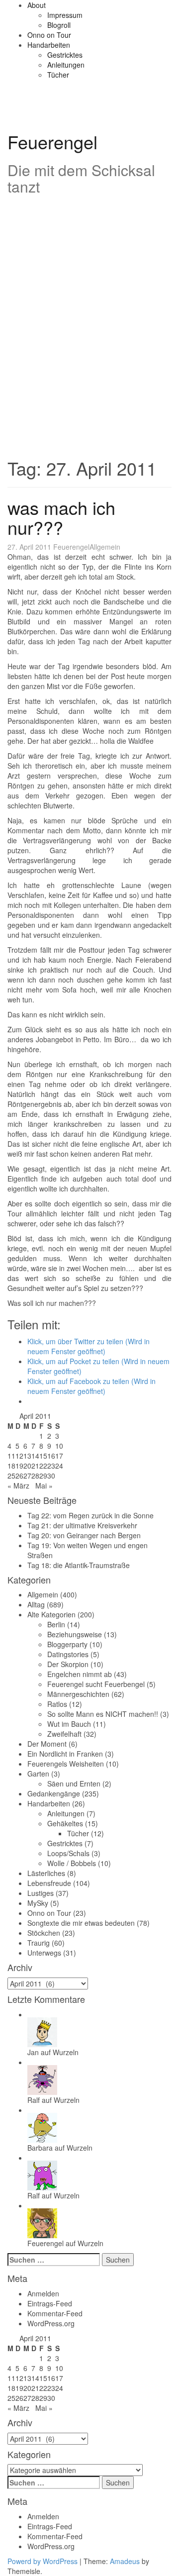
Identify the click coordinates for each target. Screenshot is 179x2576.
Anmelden (43, 2293)
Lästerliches (46, 1873)
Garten (38, 1774)
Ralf (34, 2100)
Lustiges (41, 1893)
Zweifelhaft (64, 1734)
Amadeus (125, 2561)
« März (18, 1486)
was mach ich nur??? (61, 517)
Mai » (44, 1486)
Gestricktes (65, 55)
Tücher (58, 75)
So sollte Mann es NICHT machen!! (103, 1714)
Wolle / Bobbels (72, 1863)
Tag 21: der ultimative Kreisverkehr (82, 1525)
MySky (38, 1903)
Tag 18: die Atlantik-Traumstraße (79, 1565)
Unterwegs (44, 1953)
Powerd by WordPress (43, 2561)
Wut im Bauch (69, 1724)
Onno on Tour (49, 35)
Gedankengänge (54, 1793)
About (37, 5)
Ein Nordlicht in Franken (65, 1754)
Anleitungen (66, 65)
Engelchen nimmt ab (80, 1674)
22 (43, 1466)
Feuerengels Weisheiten (66, 1764)
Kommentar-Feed (55, 2313)
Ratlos (57, 1704)
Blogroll (59, 25)
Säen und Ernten (74, 1783)
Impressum (65, 15)
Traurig (39, 1943)
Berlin (56, 1624)
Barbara (40, 2148)
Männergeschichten (78, 1694)
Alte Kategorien (51, 1614)
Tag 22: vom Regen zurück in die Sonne (90, 1515)
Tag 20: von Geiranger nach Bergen (84, 1535)
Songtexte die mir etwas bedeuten (81, 1923)
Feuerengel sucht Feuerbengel (96, 1684)
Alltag (36, 1604)
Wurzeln (66, 2052)
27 (27, 1476)
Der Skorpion (68, 1664)
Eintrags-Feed (50, 2303)
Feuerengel (52, 142)
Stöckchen (44, 1933)
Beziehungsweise (75, 1634)
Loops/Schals (68, 1853)
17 (59, 1456)
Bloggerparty (67, 1644)
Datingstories (68, 1654)
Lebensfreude (49, 1883)
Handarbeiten (49, 45)
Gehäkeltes (65, 1823)
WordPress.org (51, 2323)
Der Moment (47, 1744)
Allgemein (105, 547)
